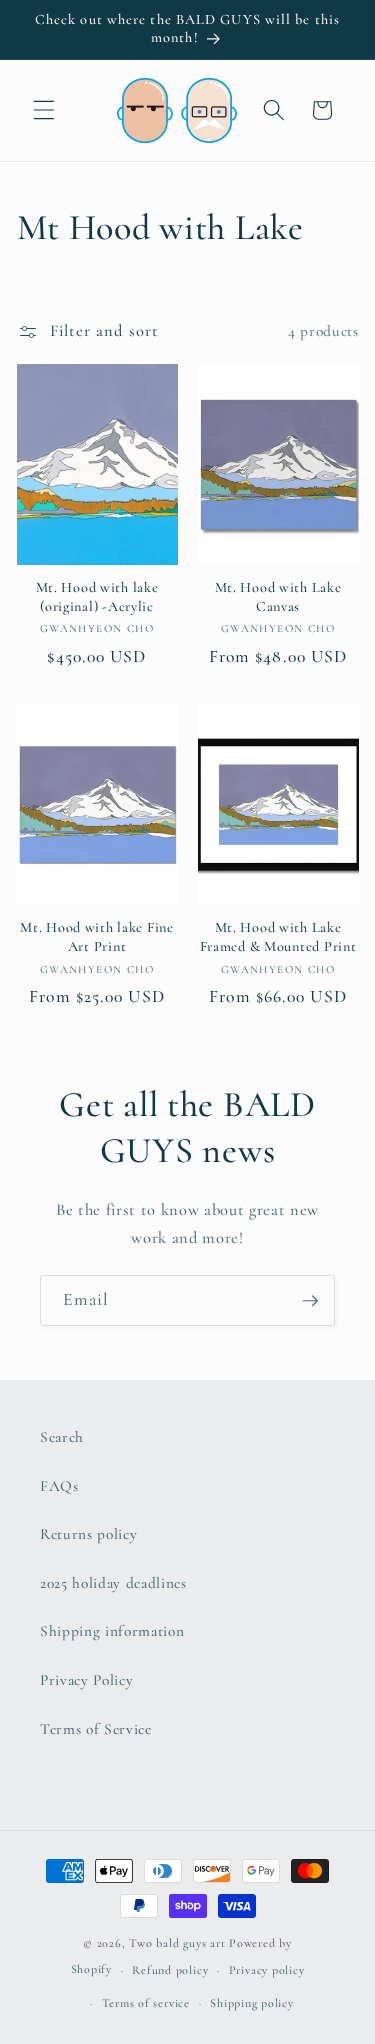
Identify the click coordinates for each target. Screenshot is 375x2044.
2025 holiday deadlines (113, 1583)
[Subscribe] (310, 1301)
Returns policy (88, 1534)
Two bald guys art (177, 1943)
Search (62, 1437)
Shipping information (112, 1631)
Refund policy (170, 1970)
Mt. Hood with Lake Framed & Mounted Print (278, 936)
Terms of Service (96, 1729)
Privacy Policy (86, 1680)
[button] (44, 110)
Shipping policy (252, 2003)
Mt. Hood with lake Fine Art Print (97, 936)
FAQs (59, 1486)
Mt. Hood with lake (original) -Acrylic (97, 596)
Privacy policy (267, 1970)
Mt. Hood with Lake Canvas (278, 596)
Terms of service (146, 2003)
